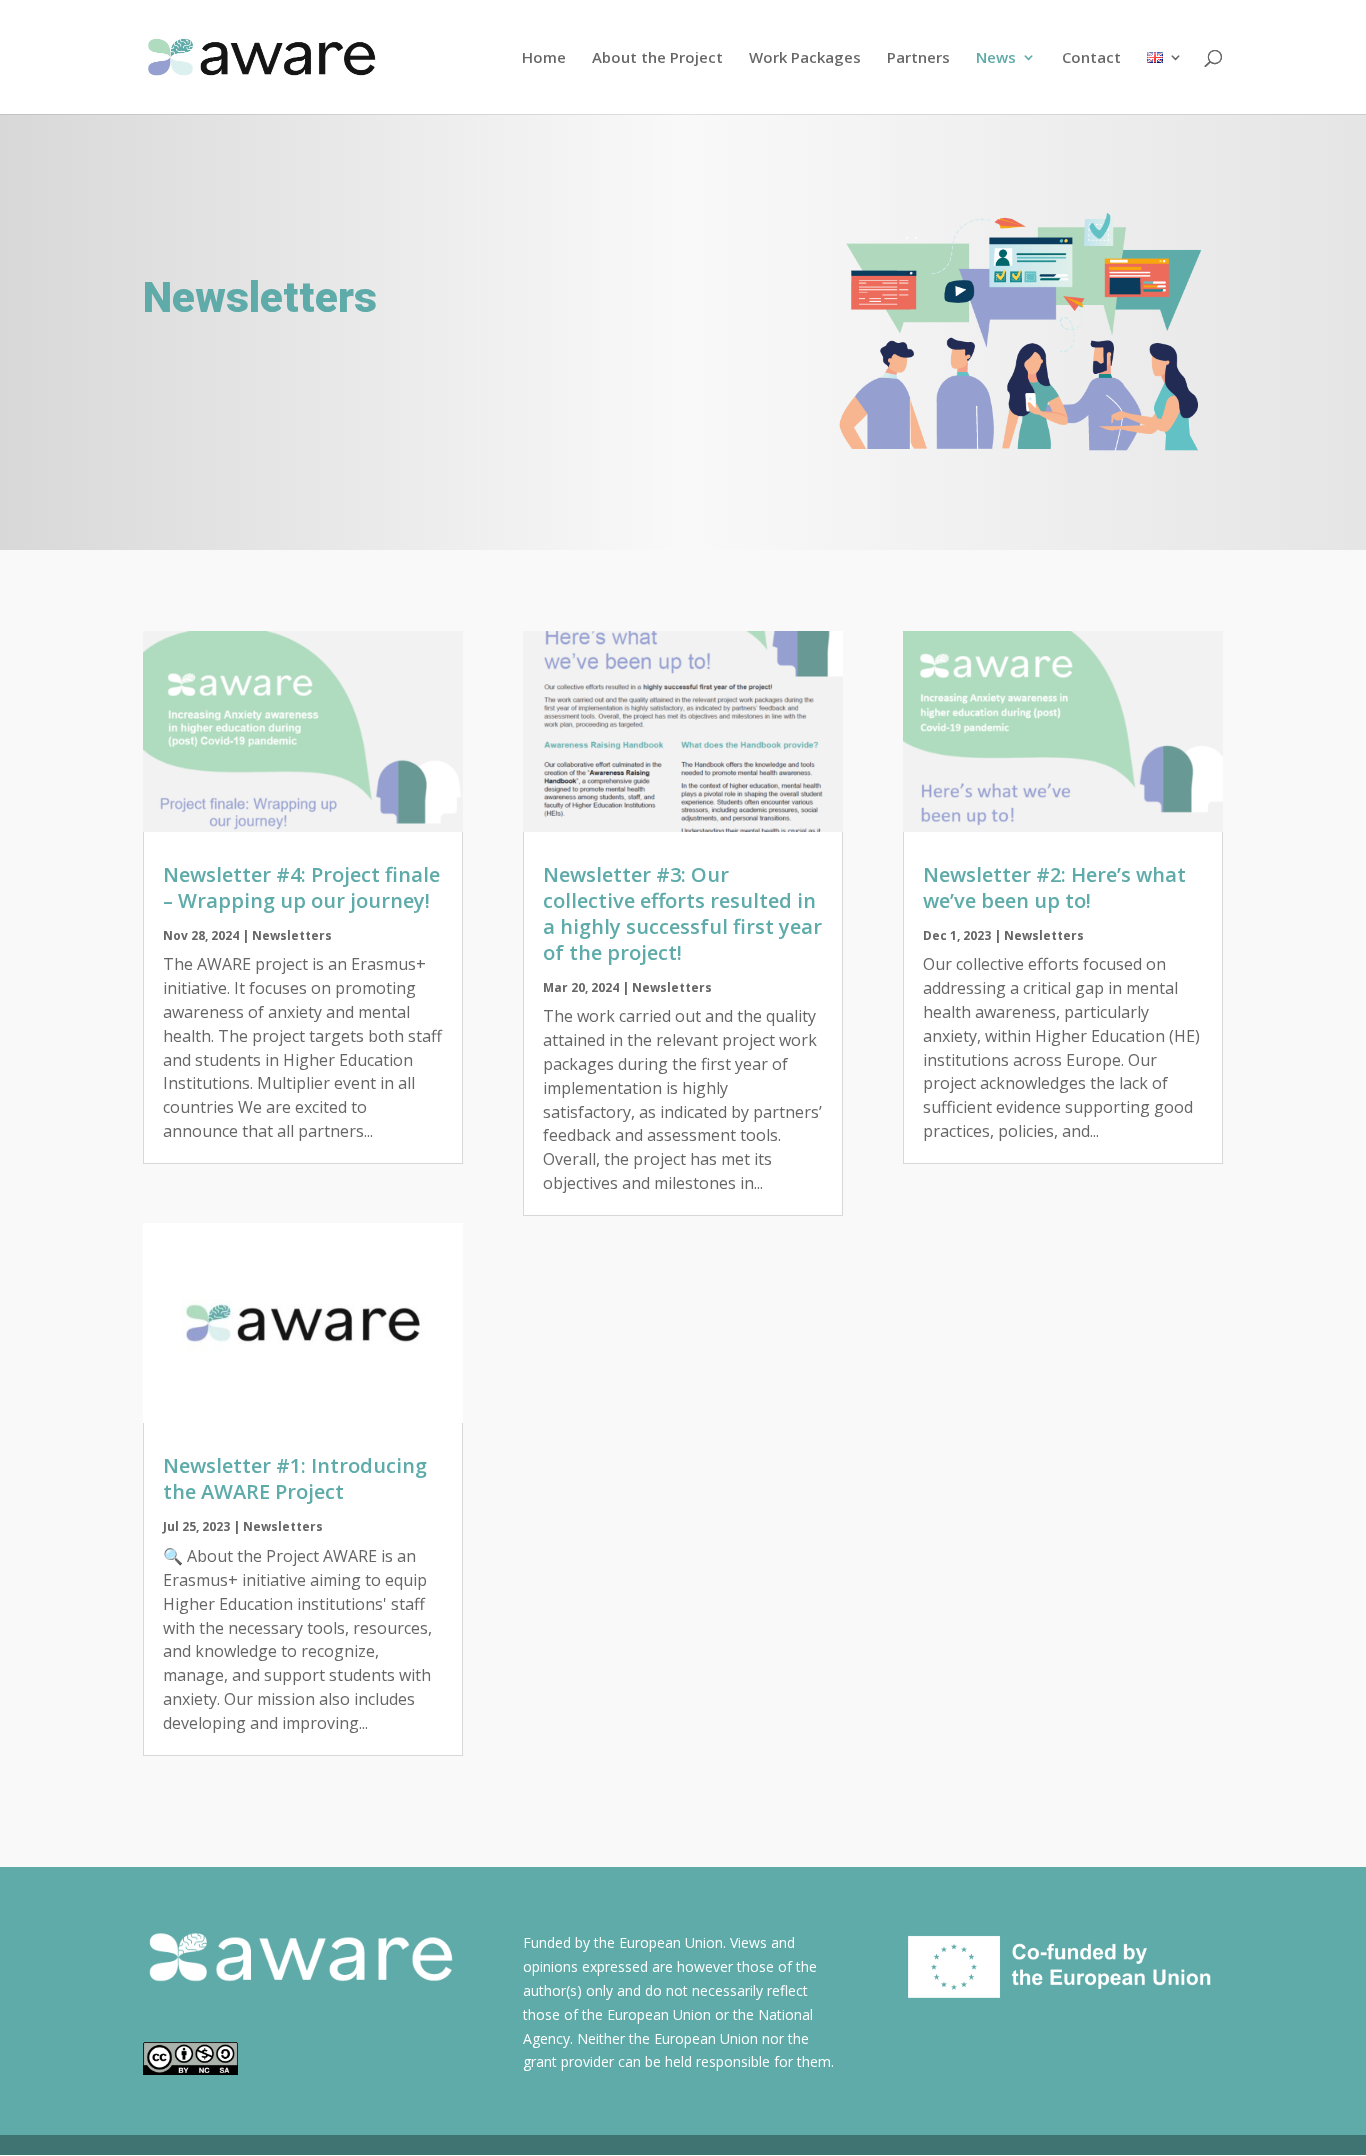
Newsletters (292, 935)
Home (544, 58)
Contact (1091, 58)
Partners (918, 58)
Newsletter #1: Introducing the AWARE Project (295, 1478)
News (996, 58)
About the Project (657, 58)
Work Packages (805, 58)
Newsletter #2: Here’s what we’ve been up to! (1054, 887)
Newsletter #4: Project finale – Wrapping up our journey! (301, 887)
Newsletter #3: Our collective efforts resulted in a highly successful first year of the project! (682, 913)
